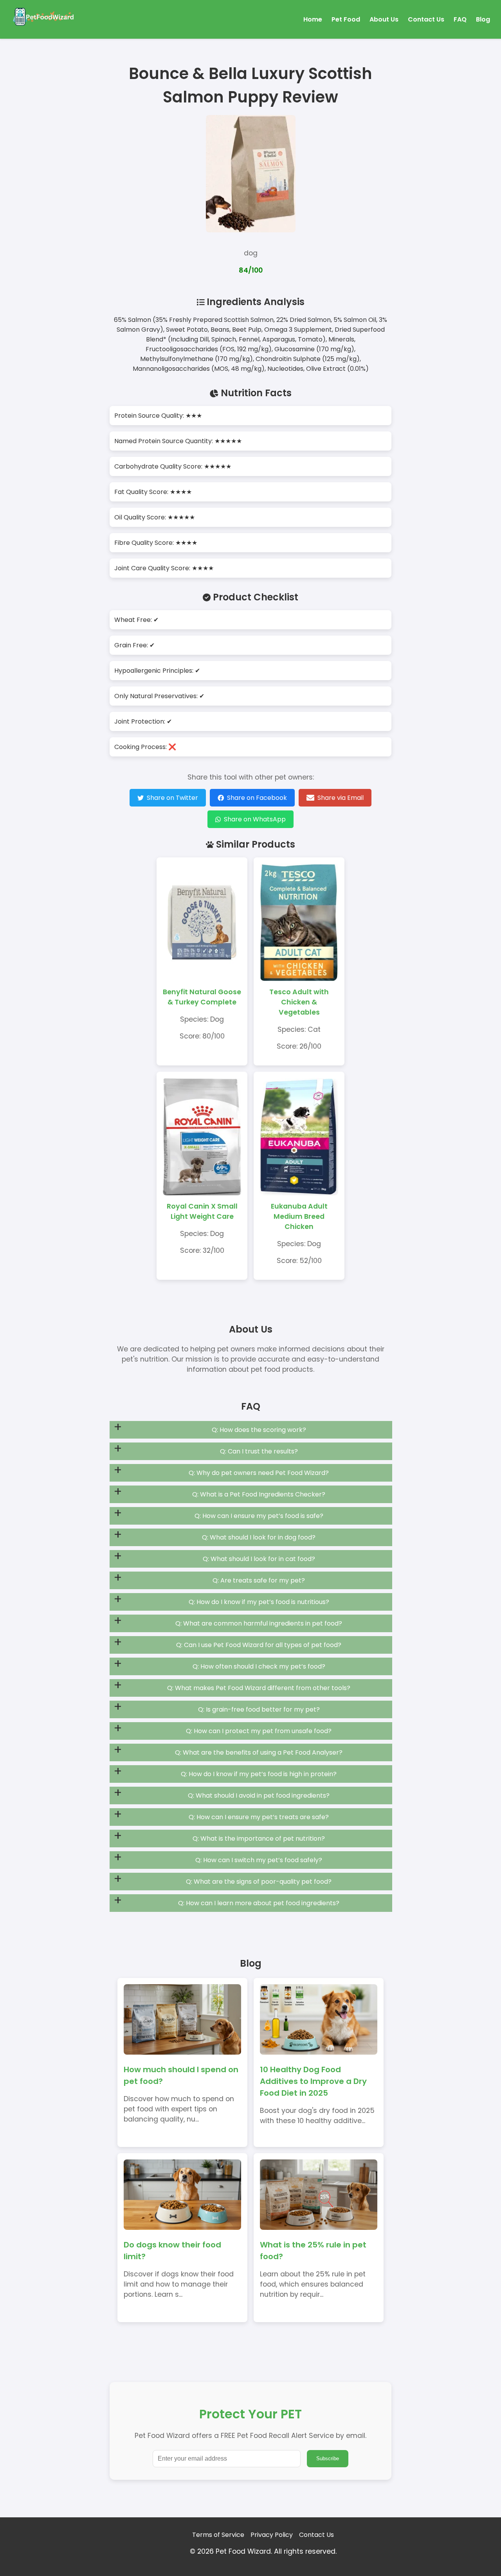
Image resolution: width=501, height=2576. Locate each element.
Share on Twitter (172, 798)
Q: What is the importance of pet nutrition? (259, 1839)
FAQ (460, 19)
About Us (384, 19)
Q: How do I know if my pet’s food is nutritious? (259, 1602)
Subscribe (328, 2458)
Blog (483, 19)
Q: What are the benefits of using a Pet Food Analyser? (259, 1752)
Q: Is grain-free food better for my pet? (259, 1709)
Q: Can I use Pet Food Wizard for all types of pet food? (259, 1645)
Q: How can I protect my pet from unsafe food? (259, 1731)
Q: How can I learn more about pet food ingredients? (259, 1903)
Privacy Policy (272, 2535)
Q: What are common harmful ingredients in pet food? (259, 1623)
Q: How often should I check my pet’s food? (259, 1666)
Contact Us (426, 19)
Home (313, 19)
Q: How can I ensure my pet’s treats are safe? (259, 1817)
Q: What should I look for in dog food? (259, 1537)
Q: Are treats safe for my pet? (259, 1580)
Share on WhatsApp (255, 819)
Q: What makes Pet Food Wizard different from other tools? (259, 1688)
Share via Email (341, 798)
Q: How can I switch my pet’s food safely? (259, 1860)
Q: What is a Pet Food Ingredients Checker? (259, 1494)
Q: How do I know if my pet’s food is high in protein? (259, 1774)
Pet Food (346, 19)
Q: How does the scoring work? (259, 1430)
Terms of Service (218, 2535)
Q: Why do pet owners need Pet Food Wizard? (259, 1473)
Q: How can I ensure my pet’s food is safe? (259, 1516)
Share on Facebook (257, 798)
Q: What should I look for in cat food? (259, 1559)
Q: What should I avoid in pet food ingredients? (259, 1795)
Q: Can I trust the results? (259, 1451)
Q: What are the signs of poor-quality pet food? (259, 1882)
